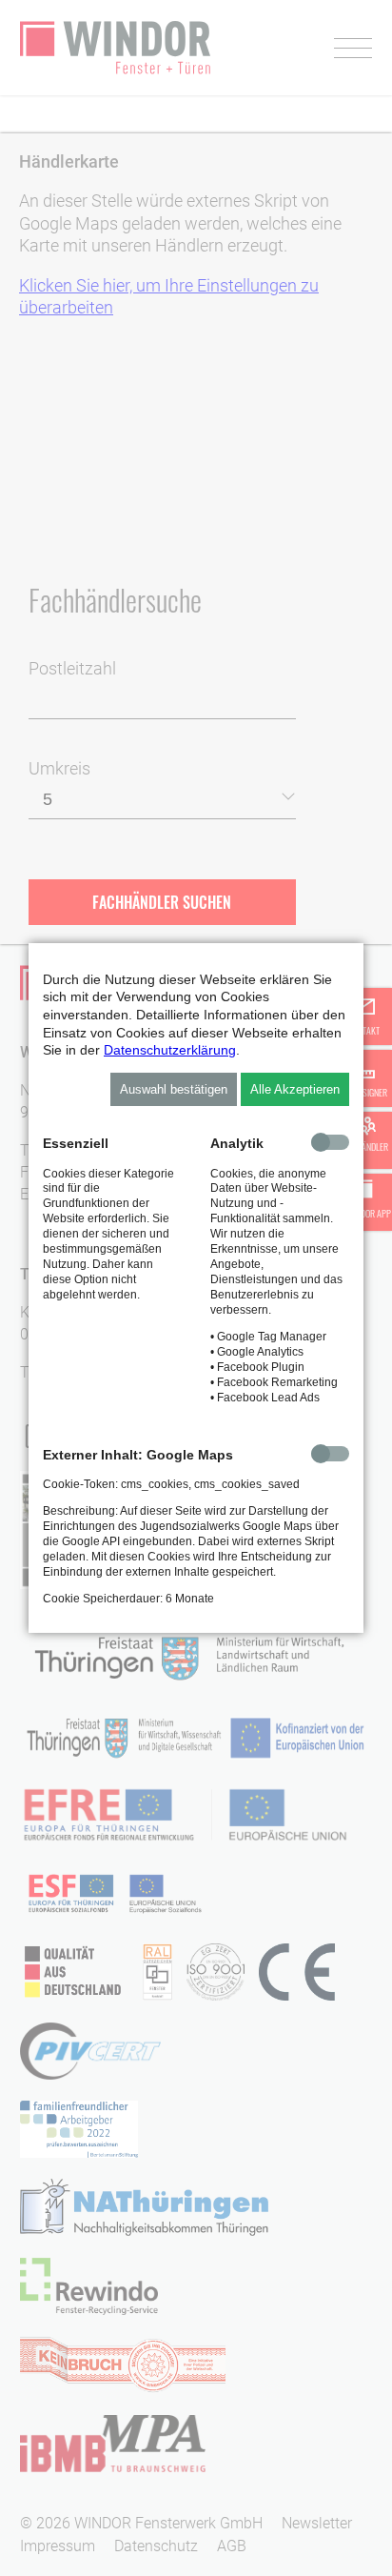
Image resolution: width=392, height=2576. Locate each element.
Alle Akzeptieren (295, 1089)
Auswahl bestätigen (174, 1089)
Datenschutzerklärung (170, 1050)
